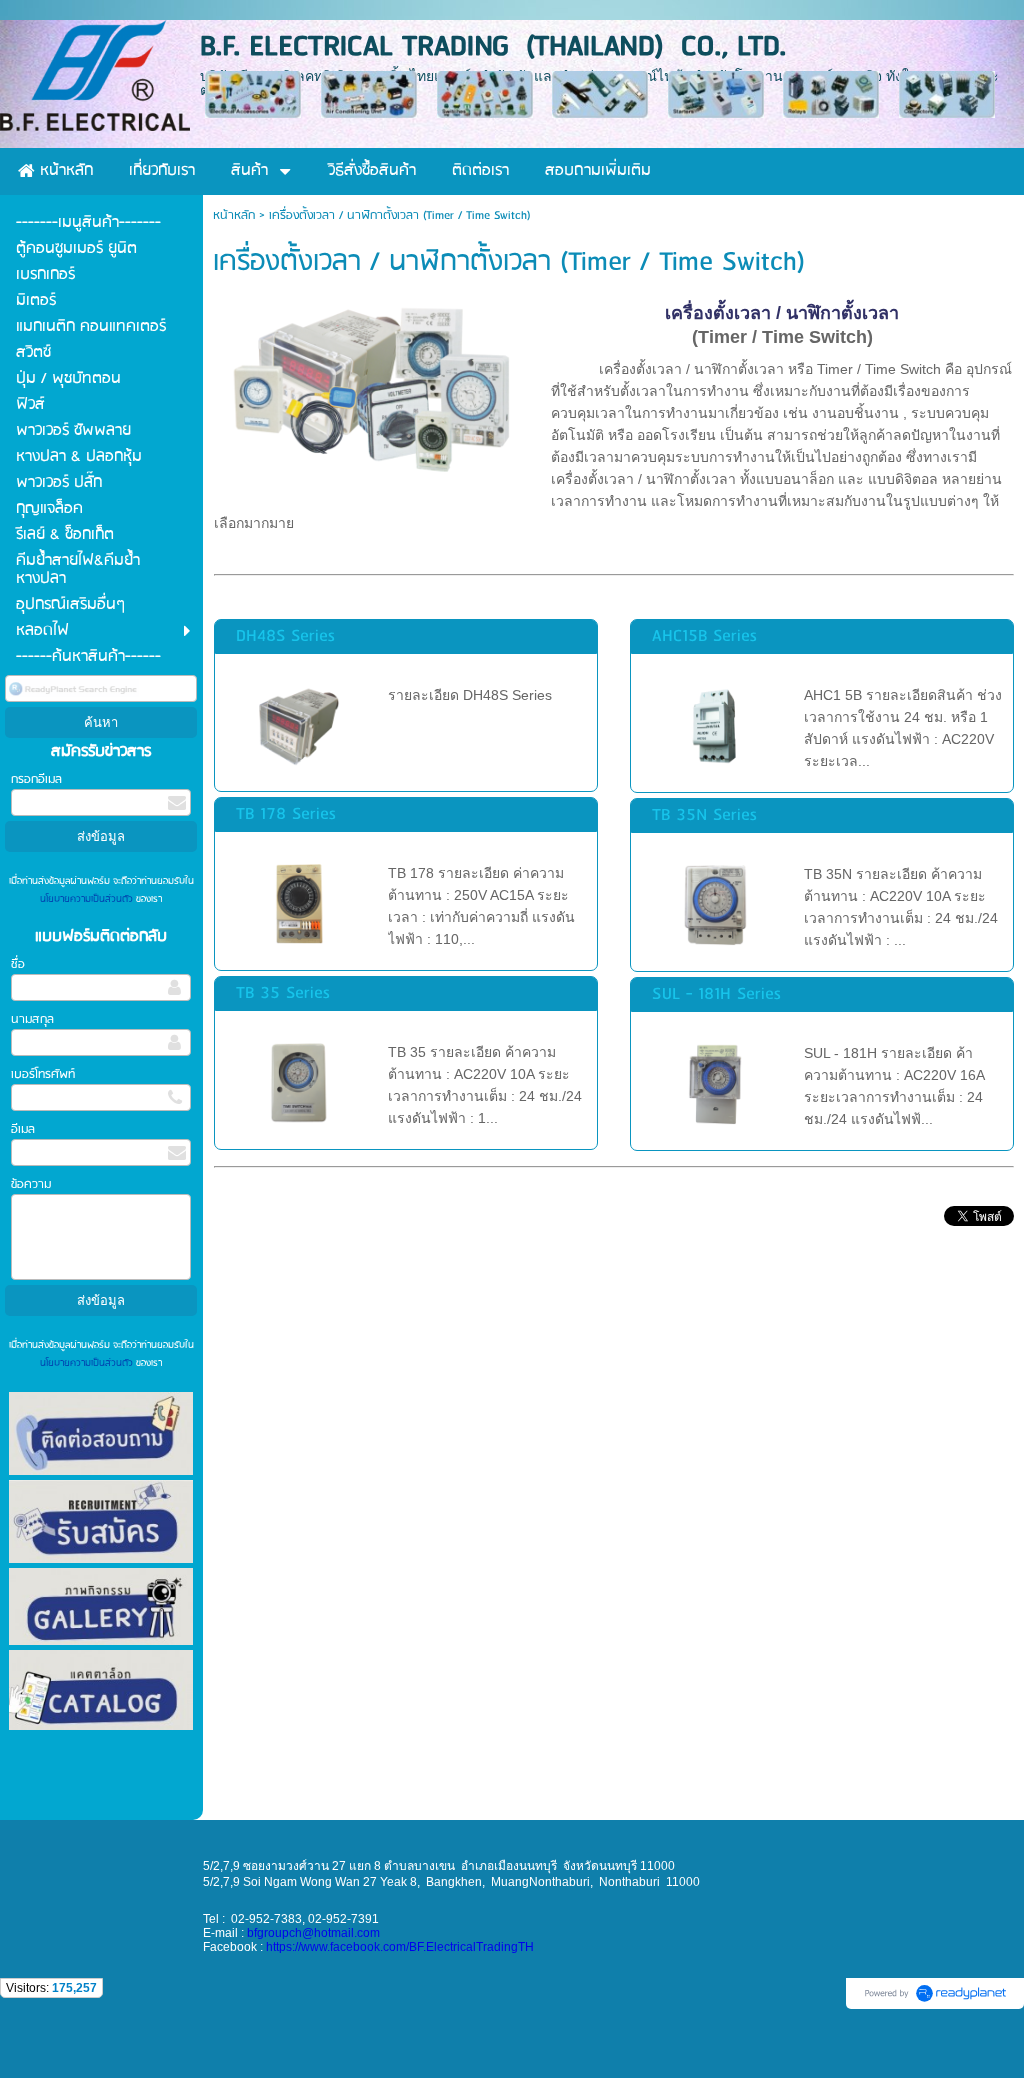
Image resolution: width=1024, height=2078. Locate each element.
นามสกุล (32, 1019)
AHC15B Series (704, 636)
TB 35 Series (283, 993)
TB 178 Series (286, 814)
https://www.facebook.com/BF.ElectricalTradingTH (400, 1947)
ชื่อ (18, 964)
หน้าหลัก (234, 215)
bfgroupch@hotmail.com (313, 1933)
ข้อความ (31, 1184)
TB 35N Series (704, 815)
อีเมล (23, 1129)
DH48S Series (285, 636)
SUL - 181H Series (716, 994)
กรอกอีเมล (36, 779)
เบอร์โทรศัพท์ (43, 1074)
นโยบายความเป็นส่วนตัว (88, 899)
